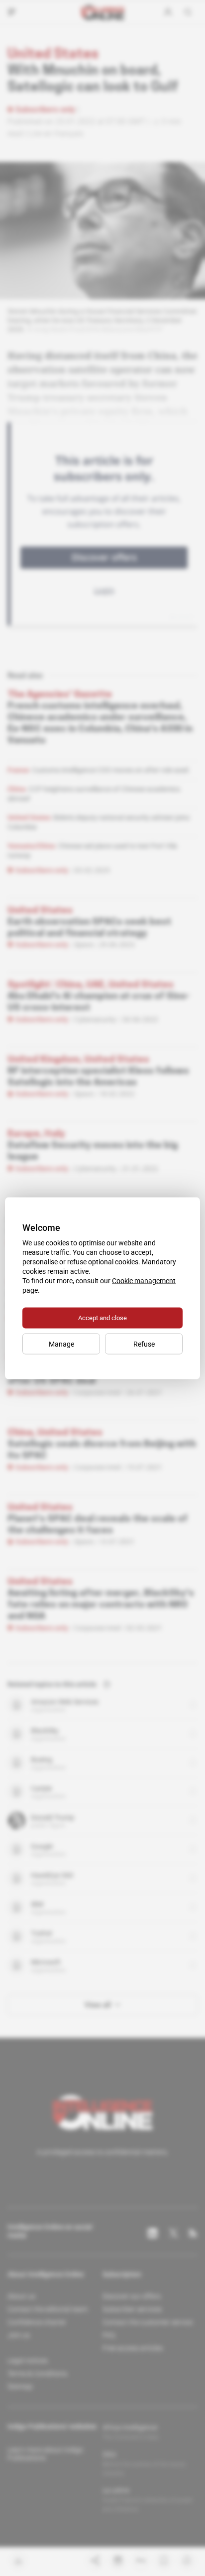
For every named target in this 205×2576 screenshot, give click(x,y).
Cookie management (144, 1280)
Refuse (144, 1344)
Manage (61, 1344)
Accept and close (102, 1317)
